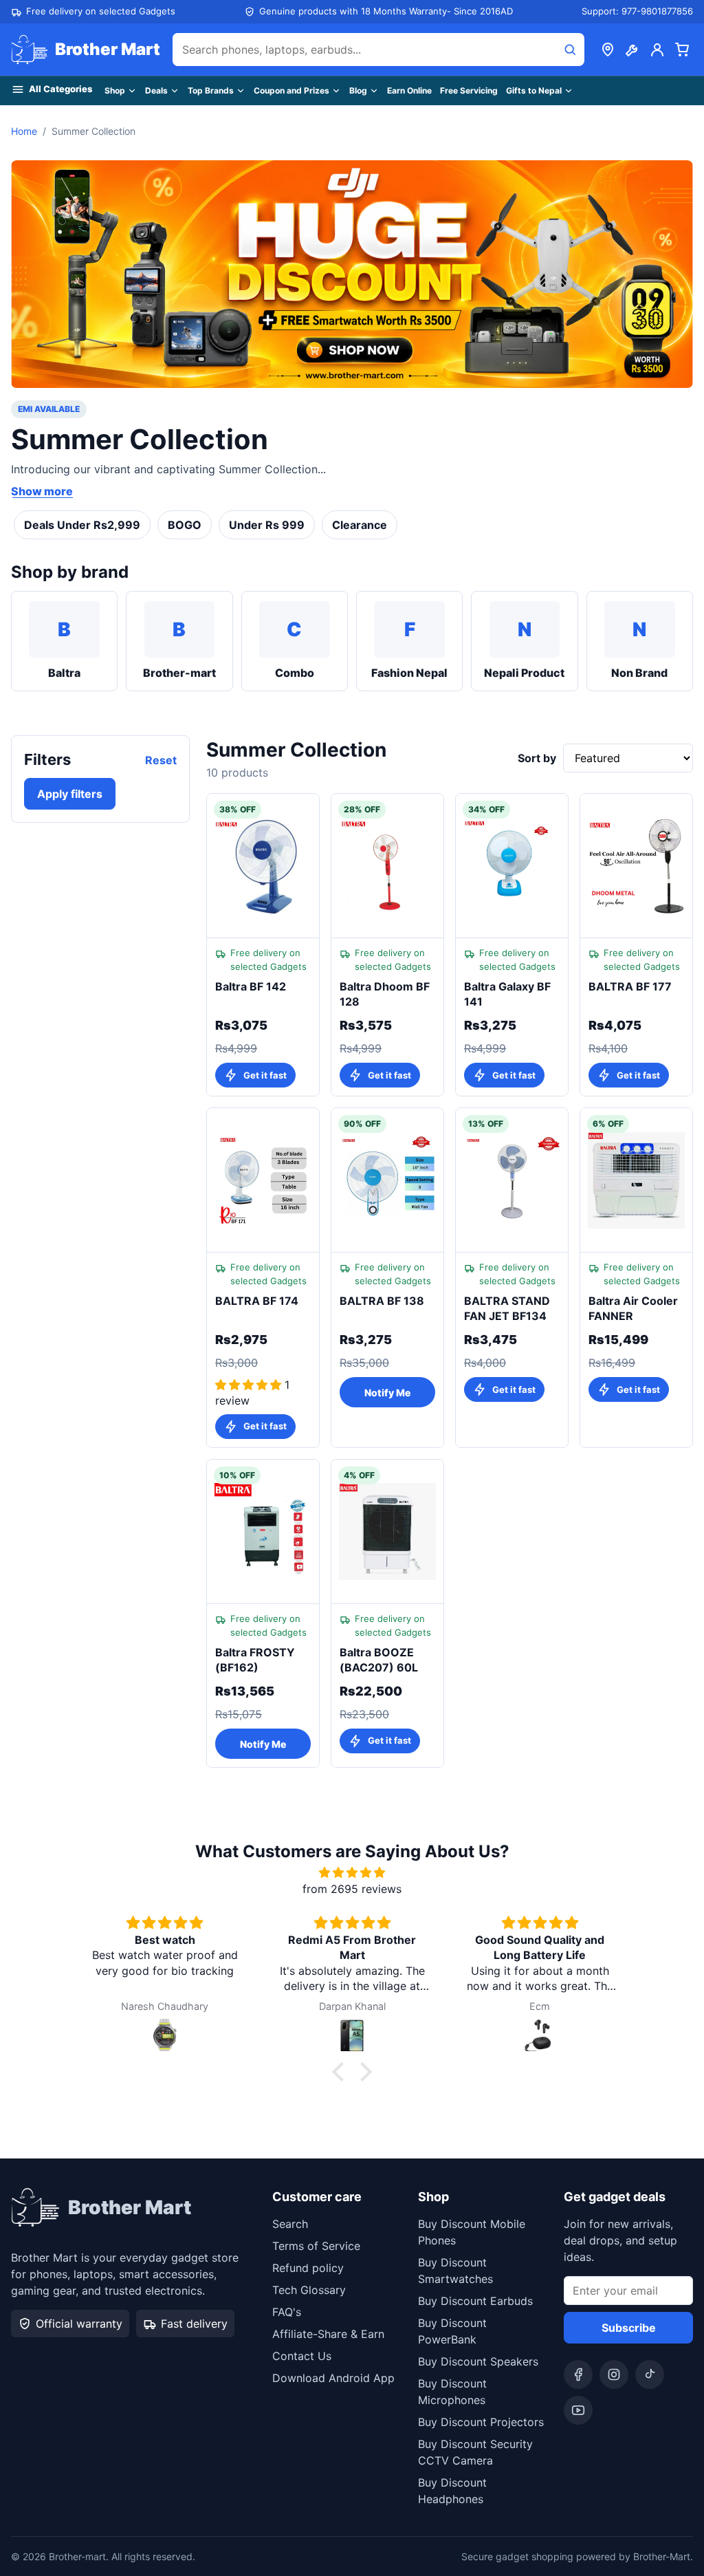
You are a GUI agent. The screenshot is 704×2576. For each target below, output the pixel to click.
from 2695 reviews (352, 1889)
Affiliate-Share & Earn (328, 2334)
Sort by (537, 758)
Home (24, 131)
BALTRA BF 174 (257, 1301)
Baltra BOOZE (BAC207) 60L (379, 1660)
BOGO (185, 525)
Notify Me (387, 1393)
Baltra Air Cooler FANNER (633, 1308)
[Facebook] (578, 2374)
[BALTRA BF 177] (636, 866)
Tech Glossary (309, 2290)
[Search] (570, 50)
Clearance (360, 525)
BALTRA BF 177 (630, 986)
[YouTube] (578, 2410)
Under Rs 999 (267, 525)
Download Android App (333, 2378)
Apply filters (70, 794)
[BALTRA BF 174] (263, 1180)
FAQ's (287, 2312)
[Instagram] (614, 2374)
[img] (352, 1872)
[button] (342, 2072)
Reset (161, 760)
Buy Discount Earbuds (475, 2301)
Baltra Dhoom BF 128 (385, 994)
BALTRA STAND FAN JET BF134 (507, 1308)
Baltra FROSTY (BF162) (255, 1660)
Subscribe (629, 2328)
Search (290, 2224)
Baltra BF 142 (251, 986)
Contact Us (302, 2356)
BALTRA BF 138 (382, 1301)
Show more (42, 491)
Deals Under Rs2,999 (82, 525)
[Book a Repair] (632, 50)
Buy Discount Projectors (481, 2422)
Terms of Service (316, 2246)
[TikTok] (650, 2374)
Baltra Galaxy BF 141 (507, 994)
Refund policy (308, 2268)
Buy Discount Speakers (478, 2361)
